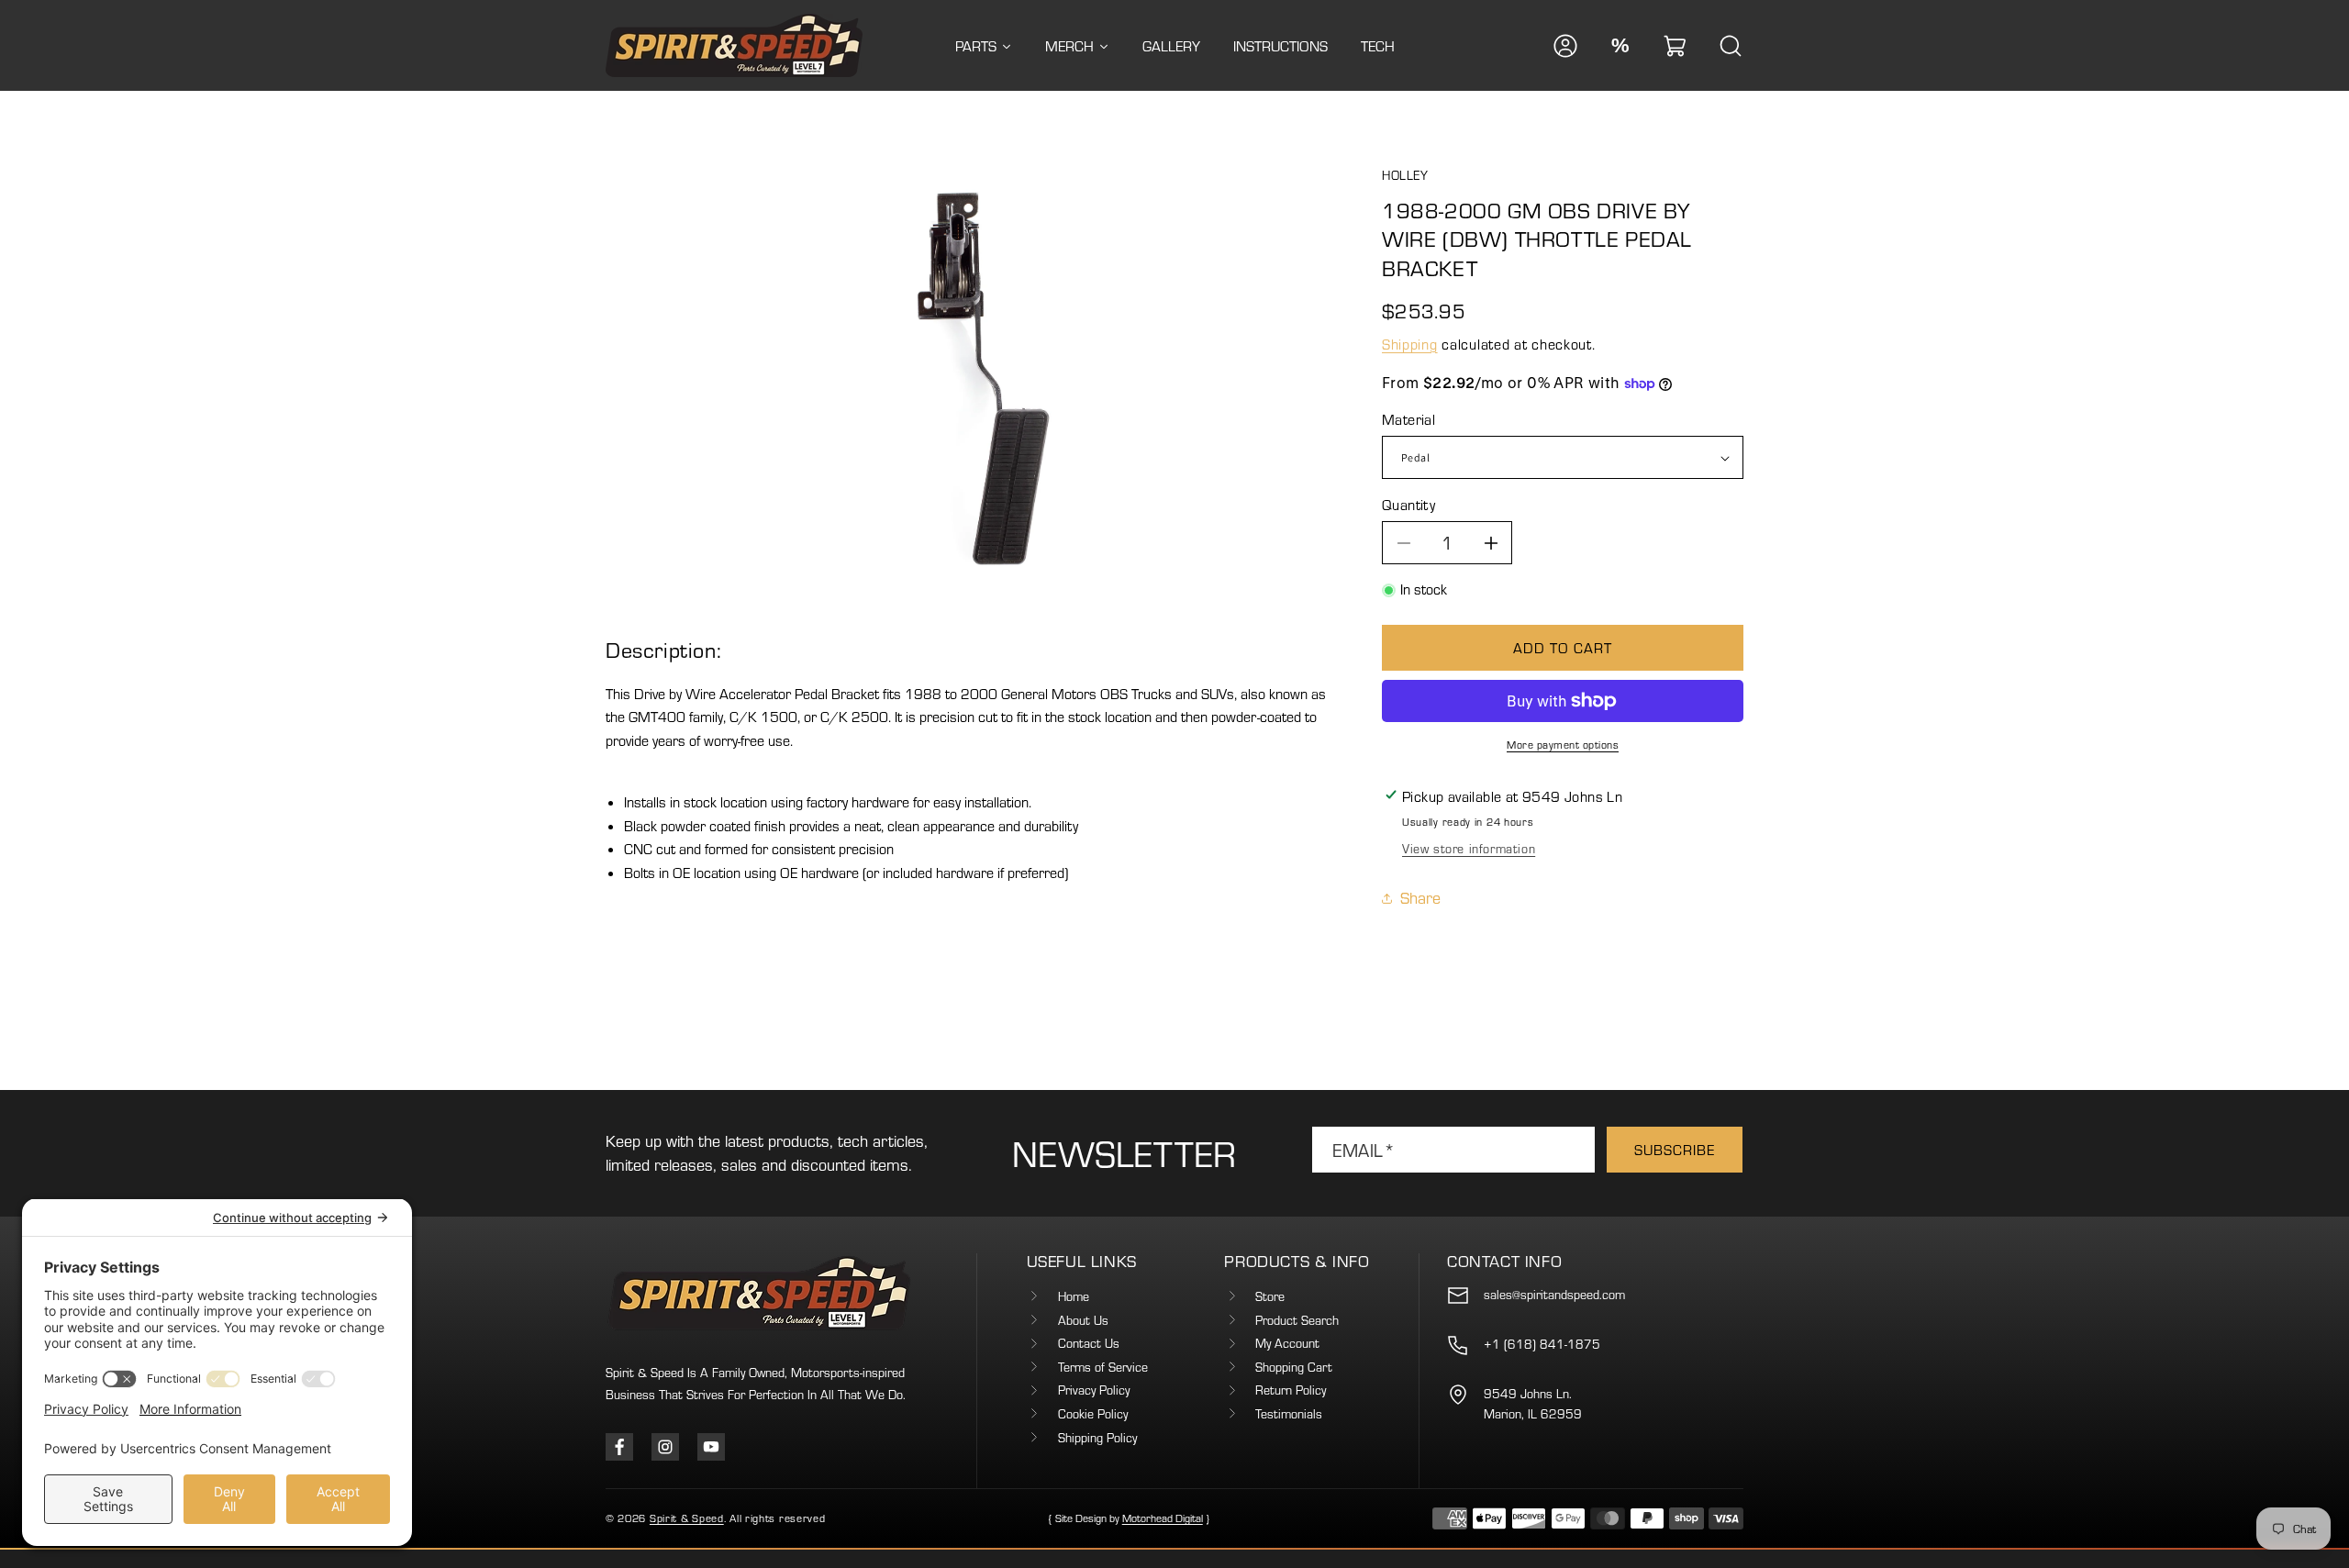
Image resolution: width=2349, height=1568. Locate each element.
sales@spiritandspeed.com (1554, 1295)
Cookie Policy (1093, 1414)
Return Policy (1291, 1391)
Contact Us (1089, 1344)
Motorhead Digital (1163, 1518)
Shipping (1410, 344)
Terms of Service (1103, 1367)
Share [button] (1420, 898)
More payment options (1563, 745)
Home (1074, 1296)
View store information (1469, 849)
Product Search (1297, 1320)
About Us (1083, 1320)
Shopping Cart (1294, 1367)
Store (1270, 1296)
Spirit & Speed (687, 1518)
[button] (1675, 46)
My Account (1287, 1344)
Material (1408, 419)
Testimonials (1289, 1414)
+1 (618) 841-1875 (1542, 1344)
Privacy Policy (1094, 1391)
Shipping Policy (1097, 1438)
